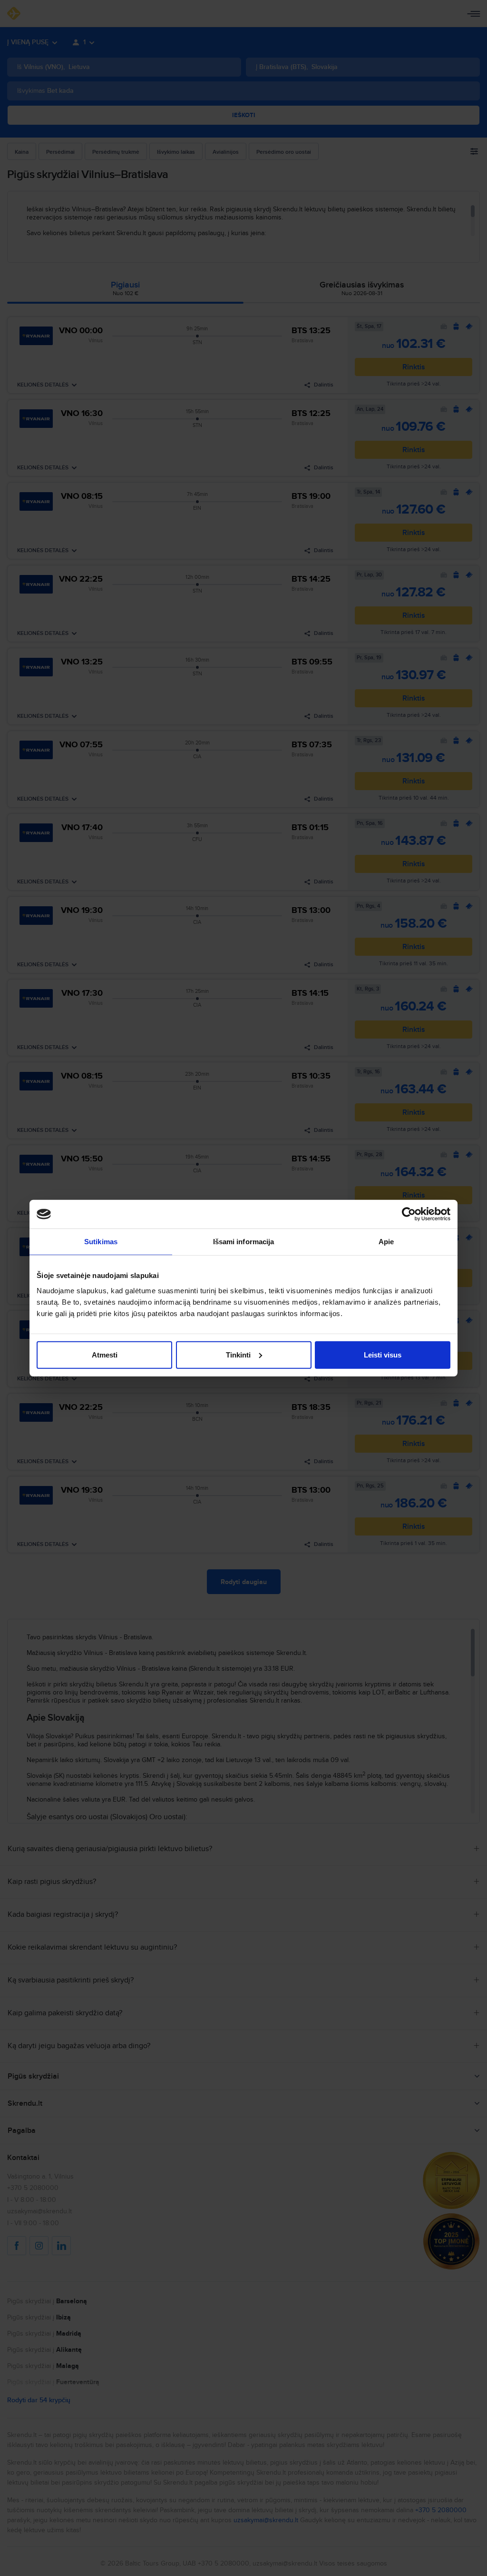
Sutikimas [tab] (101, 1242)
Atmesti (105, 1354)
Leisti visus (383, 1354)
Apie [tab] (386, 1242)
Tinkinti (238, 1354)
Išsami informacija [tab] (244, 1242)
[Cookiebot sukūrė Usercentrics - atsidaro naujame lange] (409, 1214)
